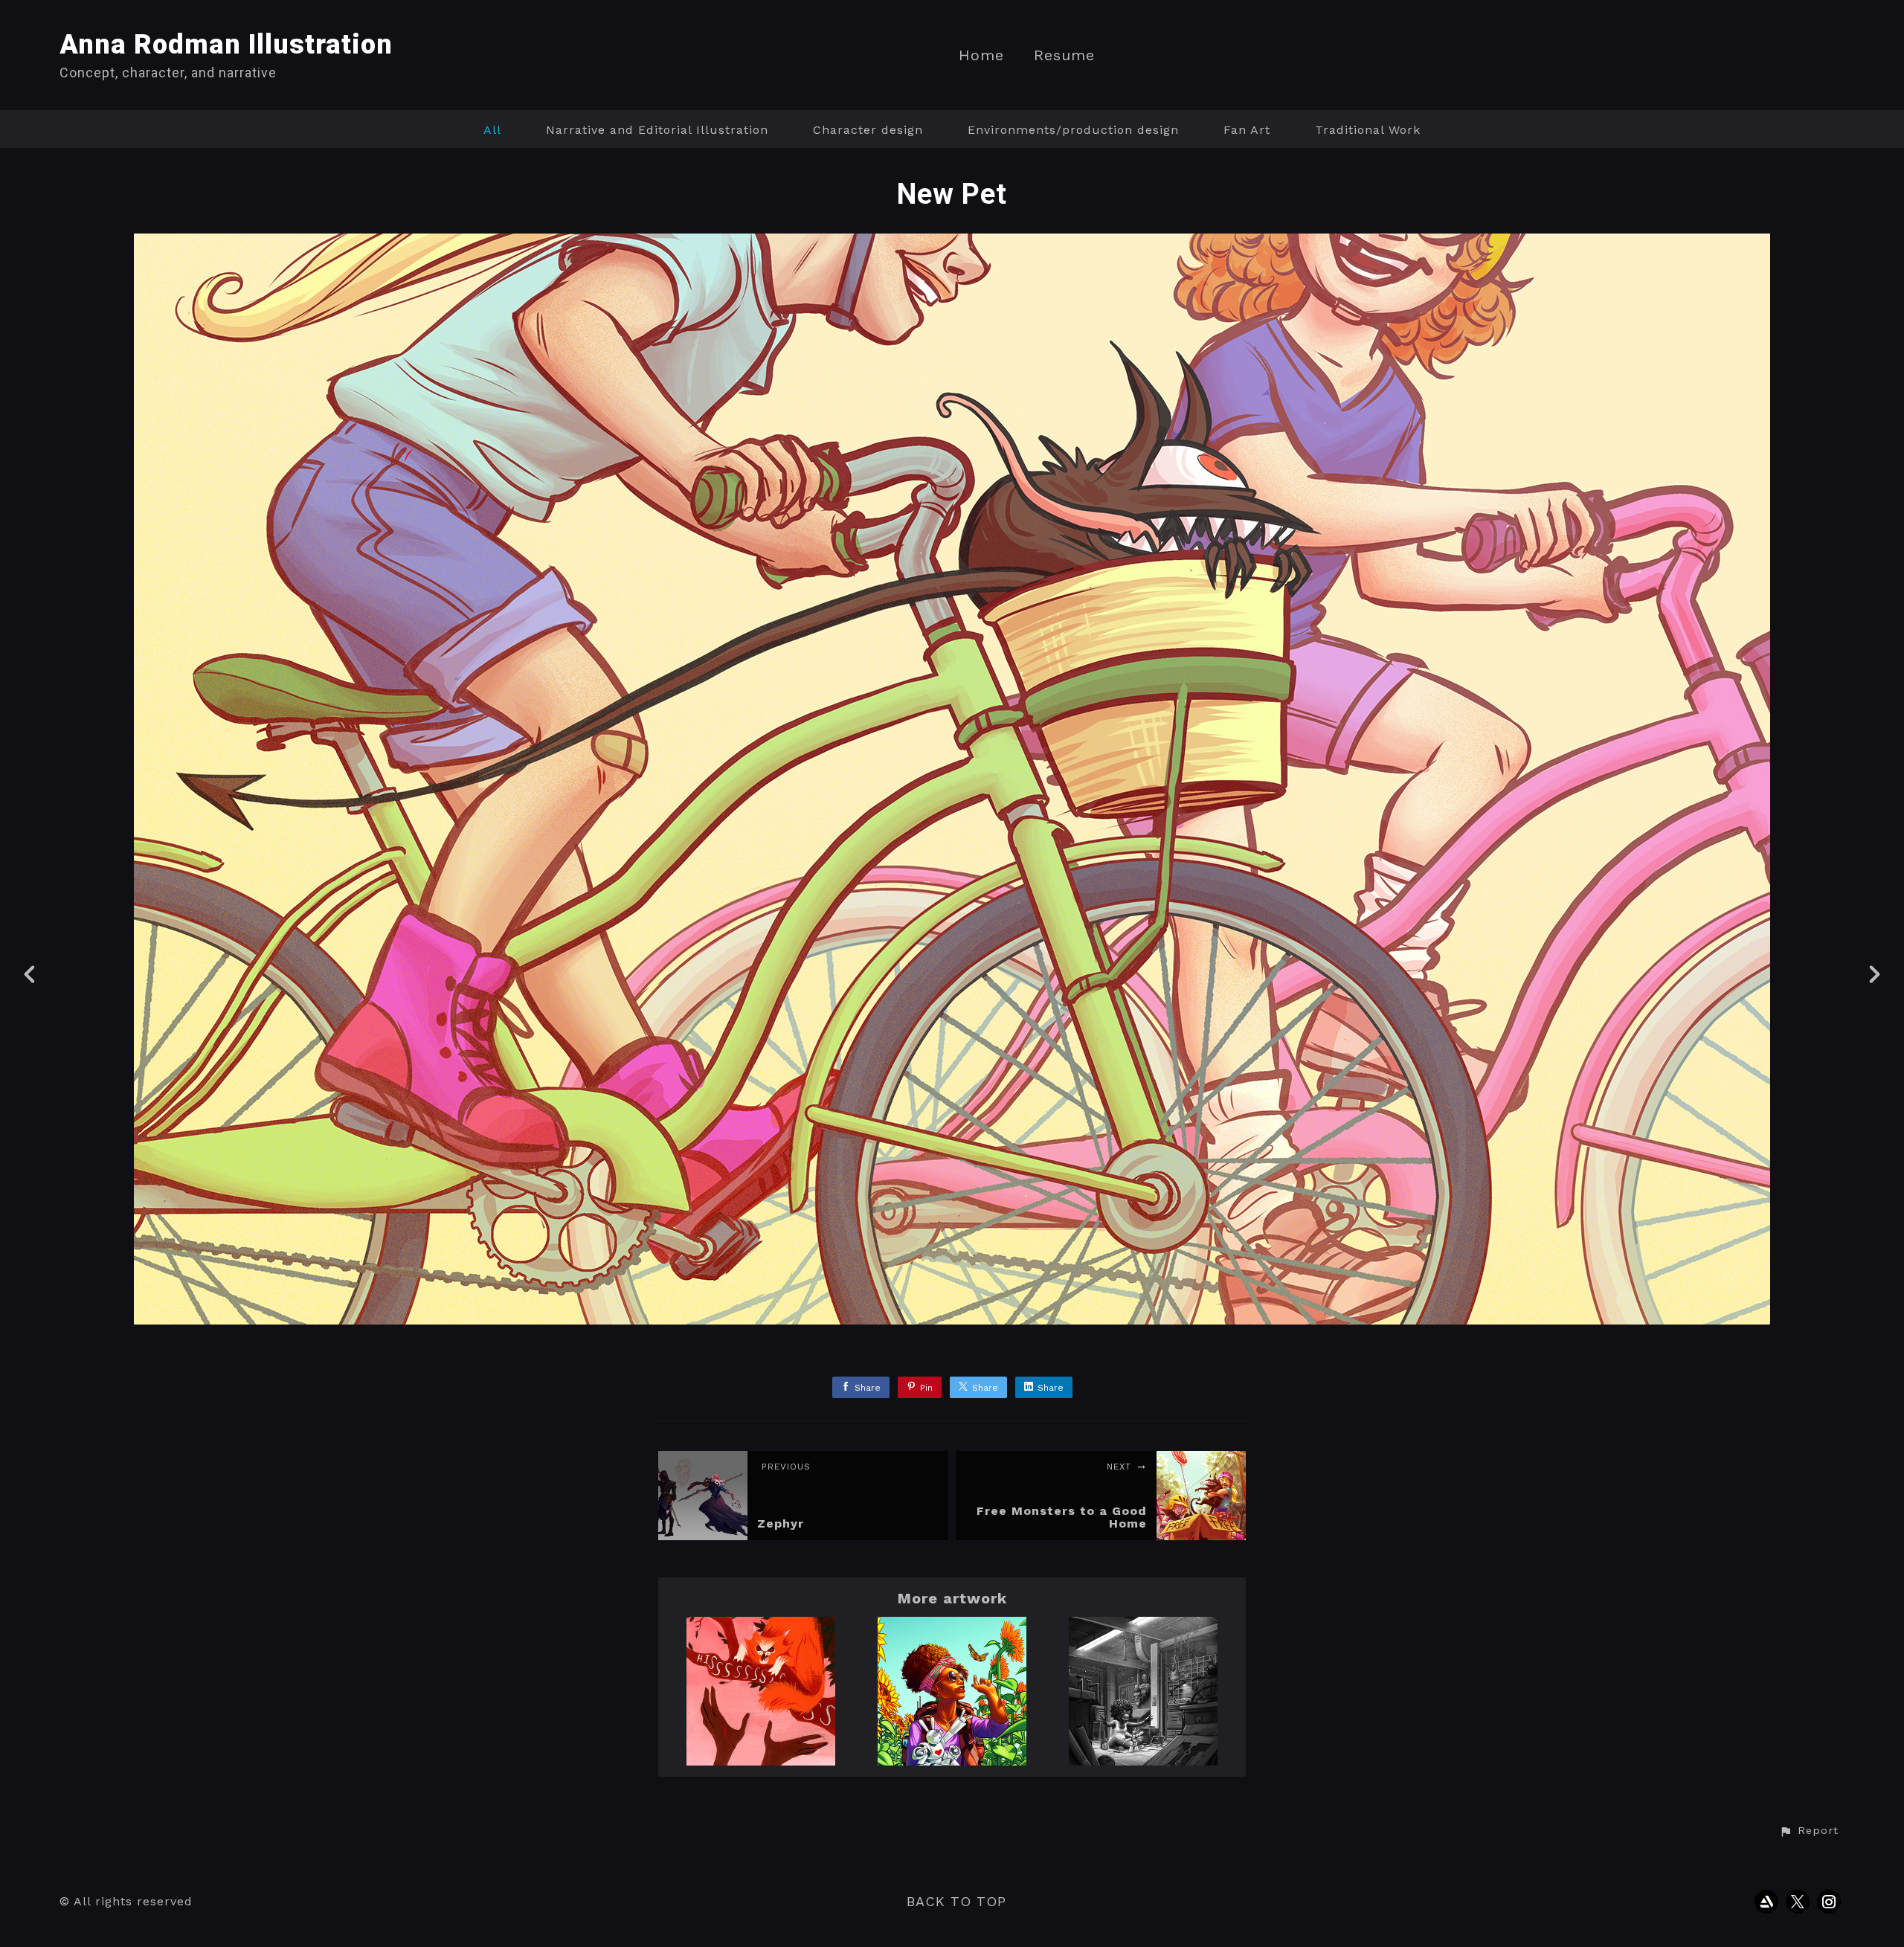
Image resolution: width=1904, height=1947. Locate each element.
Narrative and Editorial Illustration (657, 130)
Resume (1064, 55)
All (492, 130)
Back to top (956, 1901)
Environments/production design (1073, 130)
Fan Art (1247, 130)
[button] (1809, 1831)
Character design (868, 130)
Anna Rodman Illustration (226, 45)
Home (981, 55)
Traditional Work (1368, 130)
